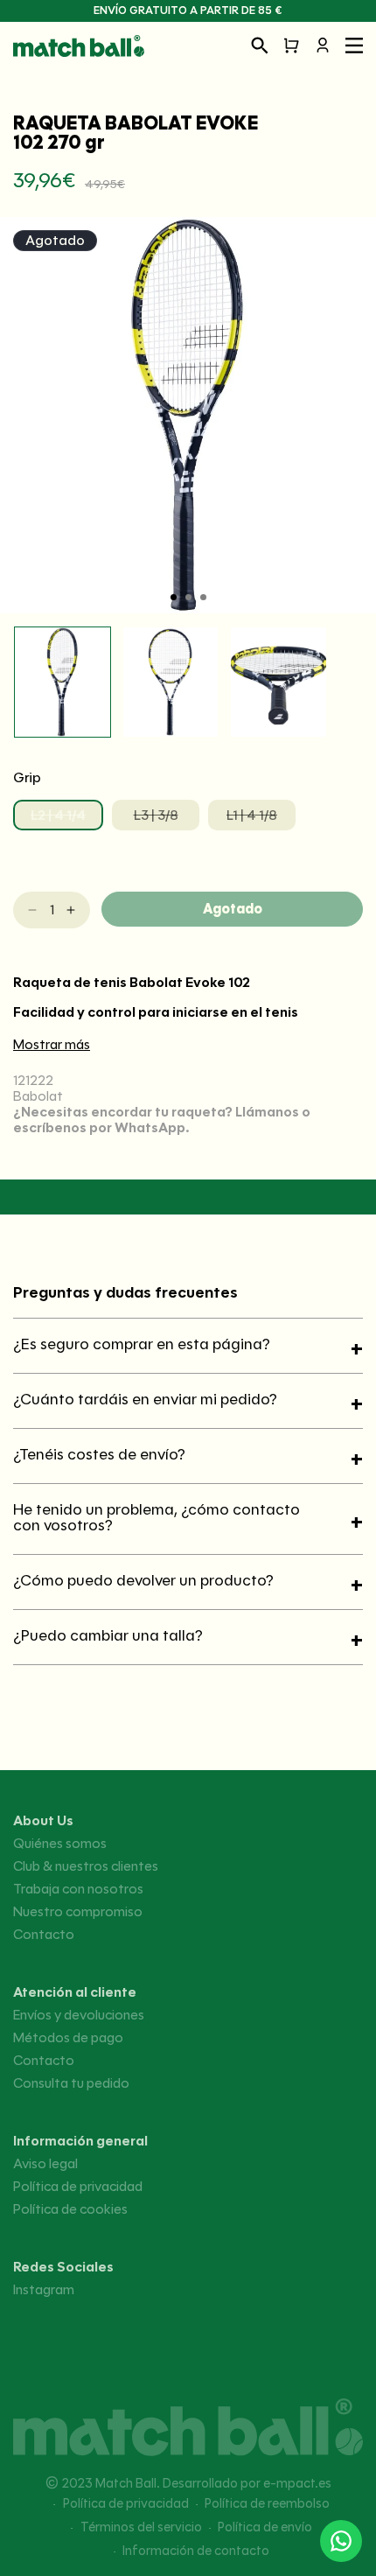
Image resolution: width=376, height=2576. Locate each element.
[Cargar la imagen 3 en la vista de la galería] (279, 682)
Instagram (44, 2290)
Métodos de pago (68, 2038)
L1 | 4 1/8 (261, 819)
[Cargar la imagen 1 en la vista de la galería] (63, 682)
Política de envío (265, 2527)
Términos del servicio (141, 2527)
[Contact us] (341, 2541)
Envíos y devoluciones (79, 2015)
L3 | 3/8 (167, 819)
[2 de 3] (188, 597)
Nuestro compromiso (78, 1912)
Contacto (44, 1935)
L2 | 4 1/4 (67, 819)
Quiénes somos (60, 1844)
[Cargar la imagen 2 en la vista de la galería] (171, 682)
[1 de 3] (174, 597)
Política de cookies (70, 2209)
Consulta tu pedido (71, 2083)
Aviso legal (45, 2164)
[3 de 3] (203, 597)
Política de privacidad (78, 2187)
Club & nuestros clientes (86, 1866)
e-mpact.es (297, 2483)
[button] (260, 45)
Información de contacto (196, 2551)
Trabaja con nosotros (78, 1889)
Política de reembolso (267, 2503)
